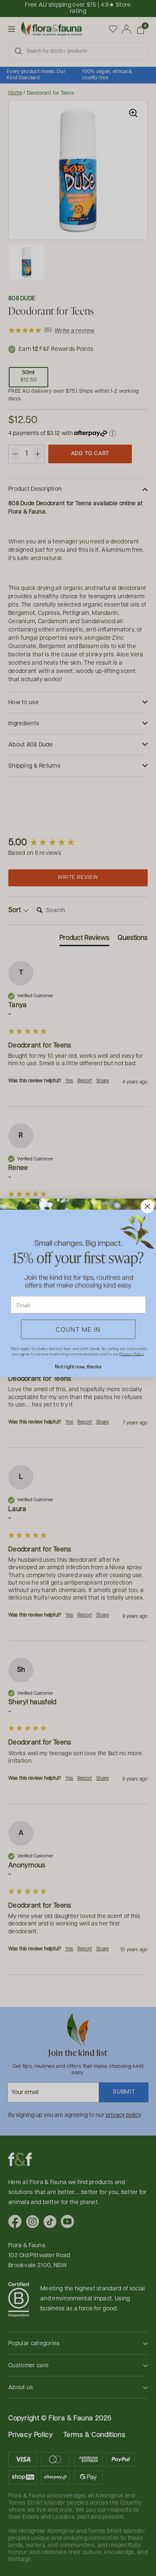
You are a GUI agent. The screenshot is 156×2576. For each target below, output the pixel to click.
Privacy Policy (132, 1354)
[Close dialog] (147, 1207)
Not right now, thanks (78, 1367)
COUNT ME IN (78, 1330)
